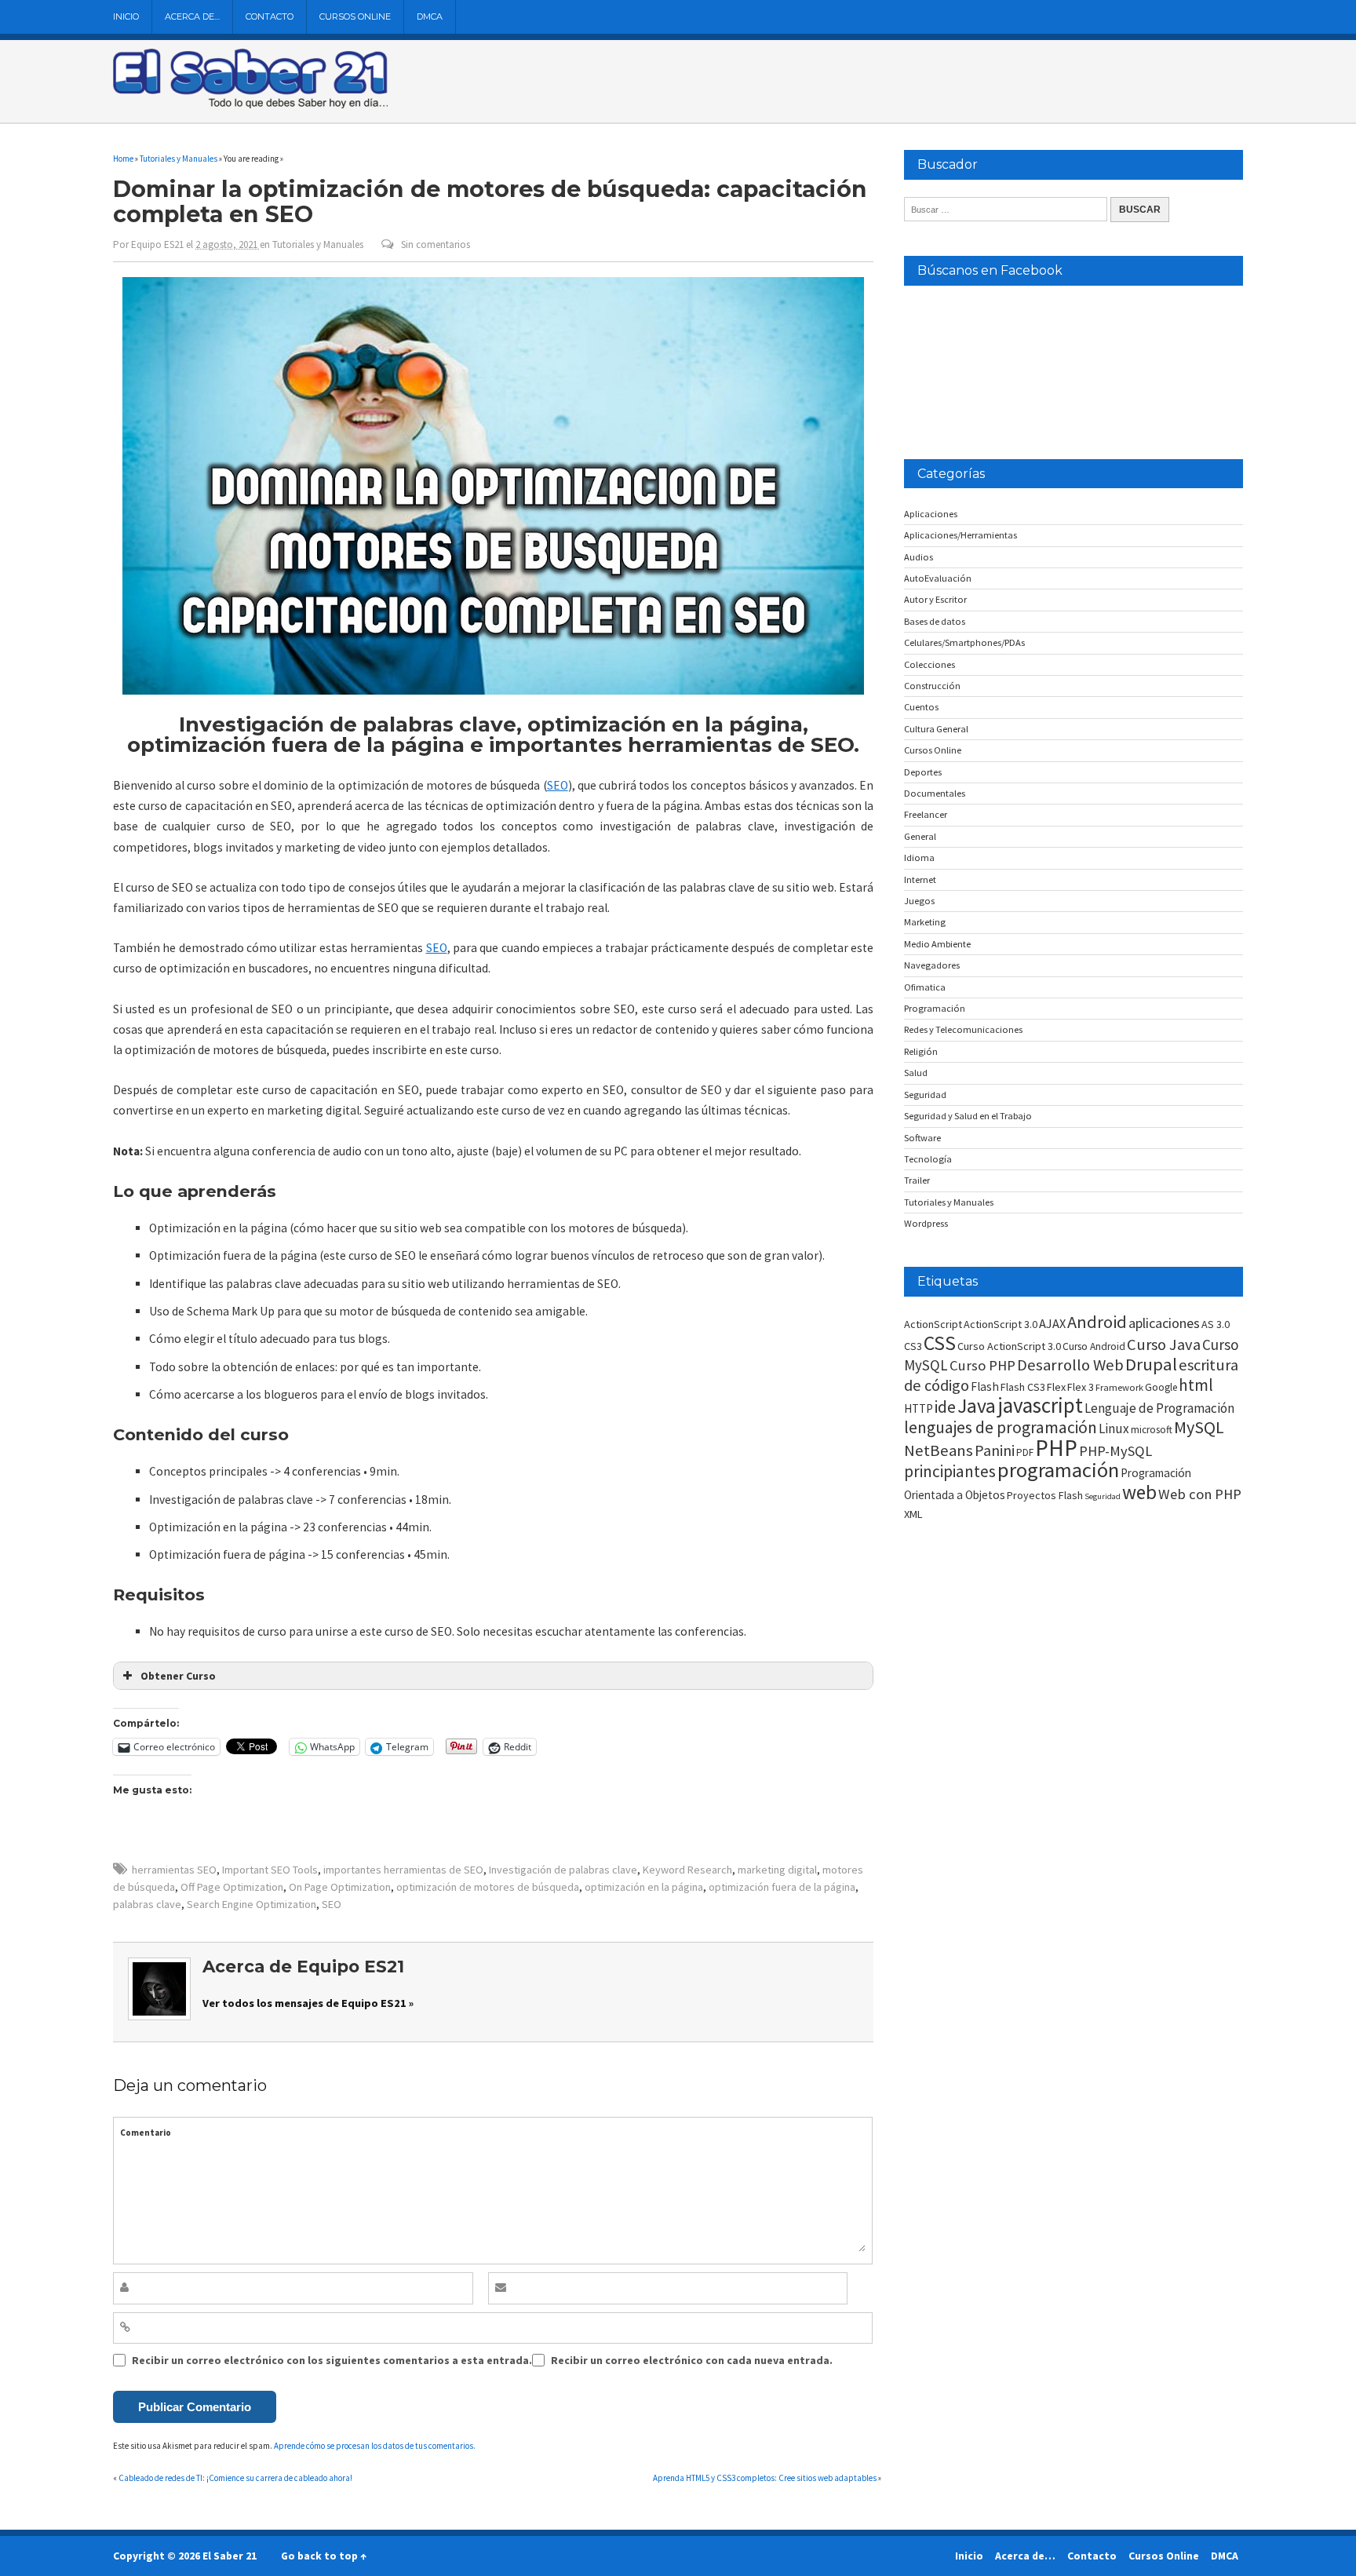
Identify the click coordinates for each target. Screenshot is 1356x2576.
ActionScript (933, 1324)
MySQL (1199, 1427)
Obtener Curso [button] (178, 1676)
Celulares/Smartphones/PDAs (964, 642)
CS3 (913, 1346)
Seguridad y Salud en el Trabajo (968, 1116)
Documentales (935, 793)
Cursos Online (355, 16)
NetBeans (939, 1450)
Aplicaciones (931, 514)
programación (1058, 1470)
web (1139, 1492)
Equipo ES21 (157, 244)
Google (1161, 1387)
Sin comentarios (436, 244)
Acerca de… (192, 16)
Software (922, 1138)
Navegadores (932, 965)
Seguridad (925, 1095)
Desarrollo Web (1070, 1365)
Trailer (917, 1180)
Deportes (923, 772)
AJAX (1052, 1323)
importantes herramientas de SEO (403, 1870)
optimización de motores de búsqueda (488, 1887)
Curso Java (1164, 1345)
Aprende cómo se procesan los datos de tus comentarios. (375, 2446)
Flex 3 (1081, 1387)
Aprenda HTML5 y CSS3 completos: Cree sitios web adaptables (765, 2478)
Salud (916, 1073)
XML (913, 1514)
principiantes (950, 1471)
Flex (1056, 1387)
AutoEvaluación (938, 578)
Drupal (1151, 1364)
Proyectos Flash (1045, 1495)
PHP (1056, 1448)
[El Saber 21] (250, 105)
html (1196, 1385)
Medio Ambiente (937, 944)
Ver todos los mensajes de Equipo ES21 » (308, 2003)
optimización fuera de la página (782, 1887)
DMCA (430, 16)
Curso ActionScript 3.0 (1009, 1346)
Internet (920, 879)
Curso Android (1094, 1346)
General (920, 836)
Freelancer (926, 814)
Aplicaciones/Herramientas (960, 535)
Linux (1114, 1428)
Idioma (919, 857)
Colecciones (930, 664)
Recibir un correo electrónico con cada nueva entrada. (692, 2360)
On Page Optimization (340, 1887)
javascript (1040, 1405)
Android (1097, 1322)
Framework (1119, 1387)
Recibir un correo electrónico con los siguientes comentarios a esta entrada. (332, 2360)
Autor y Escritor (935, 599)
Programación (935, 1008)
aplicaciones (1164, 1323)
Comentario (146, 2133)
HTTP (919, 1408)
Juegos (919, 901)
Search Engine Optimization (252, 1904)
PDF (1025, 1452)
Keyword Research (687, 1870)
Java (977, 1406)
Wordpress (926, 1223)
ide (945, 1407)
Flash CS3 (1023, 1387)
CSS (940, 1343)
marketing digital (777, 1870)
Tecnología (928, 1159)
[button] (493, 486)
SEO (558, 785)
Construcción (932, 686)
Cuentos (921, 707)
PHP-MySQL (1115, 1451)
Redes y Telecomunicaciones (963, 1029)
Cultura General (936, 729)
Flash (985, 1387)
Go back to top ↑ (324, 2556)
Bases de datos (935, 621)
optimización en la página (644, 1887)
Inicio (126, 16)
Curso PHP (982, 1365)
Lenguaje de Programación (1159, 1408)
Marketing (925, 922)
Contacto (270, 16)
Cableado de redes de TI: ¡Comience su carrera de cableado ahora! (235, 2478)
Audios (919, 557)
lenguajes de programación (1001, 1427)
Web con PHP (1200, 1494)
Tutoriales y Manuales (318, 244)
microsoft (1152, 1430)
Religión (921, 1051)
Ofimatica (925, 987)
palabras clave (147, 1904)
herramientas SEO (174, 1870)
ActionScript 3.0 (1001, 1324)
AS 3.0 (1216, 1324)
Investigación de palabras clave (563, 1870)
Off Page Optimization (232, 1887)
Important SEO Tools (270, 1870)
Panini (995, 1450)
